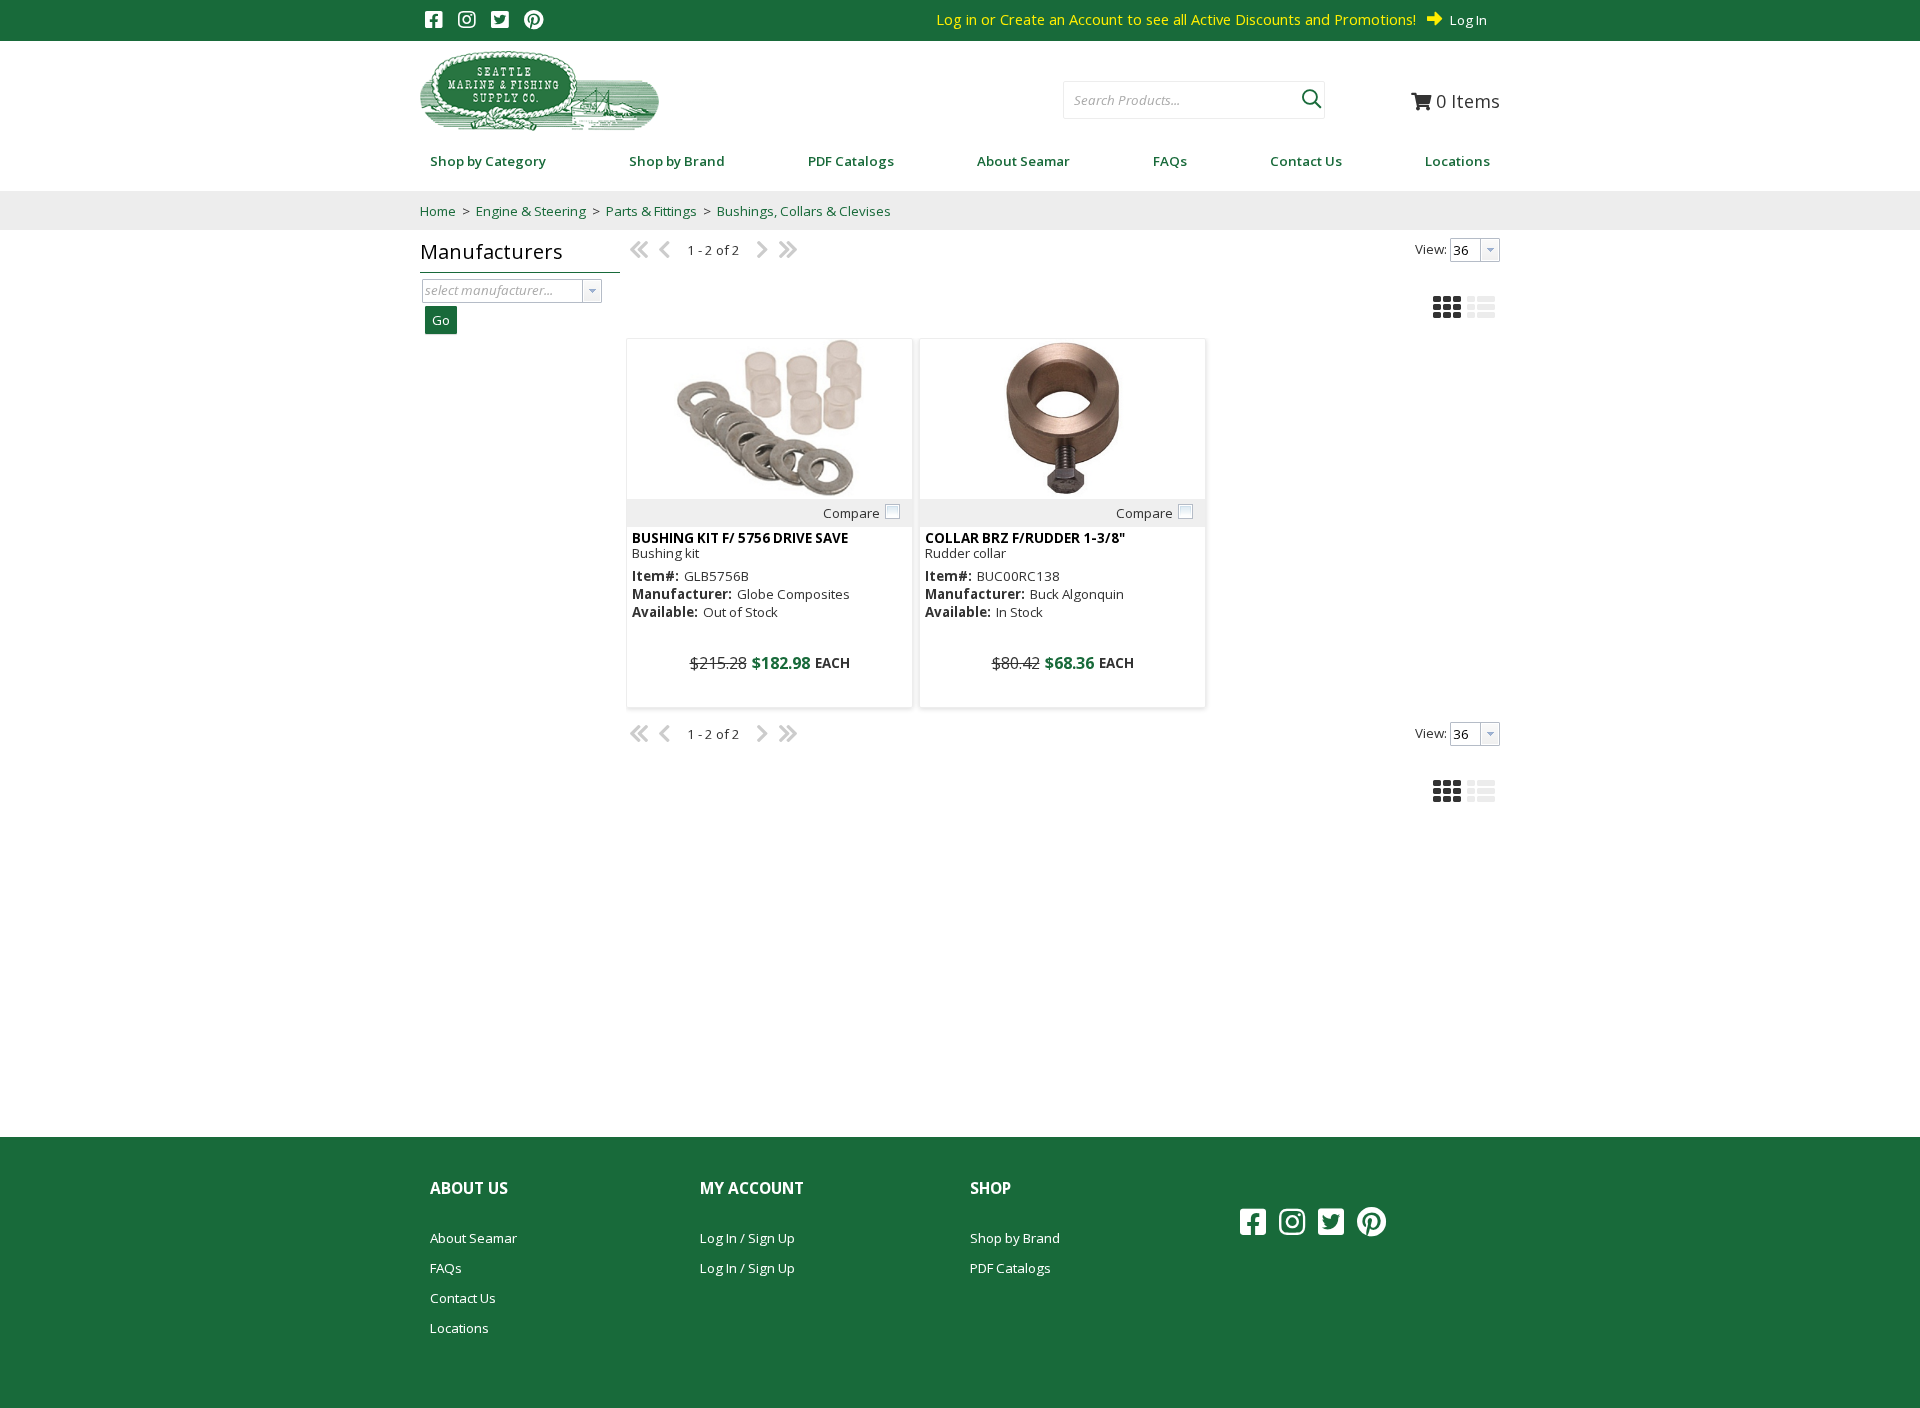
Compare (851, 513)
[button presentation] (592, 291)
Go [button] (441, 320)
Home (438, 211)
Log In (1468, 20)
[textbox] (1172, 101)
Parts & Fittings (651, 211)
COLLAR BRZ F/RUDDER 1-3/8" (1025, 538)
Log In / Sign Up (747, 1238)
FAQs (446, 1268)
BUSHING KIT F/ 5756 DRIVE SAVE (740, 538)
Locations (459, 1328)
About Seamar (473, 1238)
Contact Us (463, 1298)
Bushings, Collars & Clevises (802, 211)
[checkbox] (892, 512)
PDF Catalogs (1010, 1268)
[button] (1311, 95)
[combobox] (1182, 101)
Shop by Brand (1015, 1238)
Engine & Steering (531, 211)
